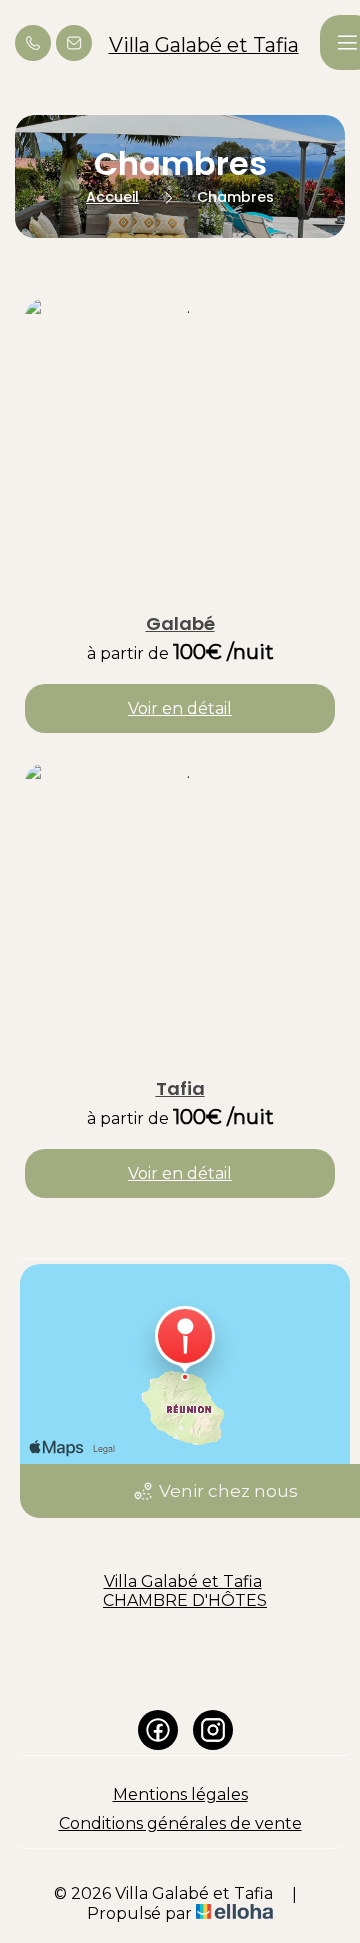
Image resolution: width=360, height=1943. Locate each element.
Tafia (180, 1089)
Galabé (180, 624)
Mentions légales (180, 1794)
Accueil (112, 197)
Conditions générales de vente (180, 1823)
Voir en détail (180, 708)
